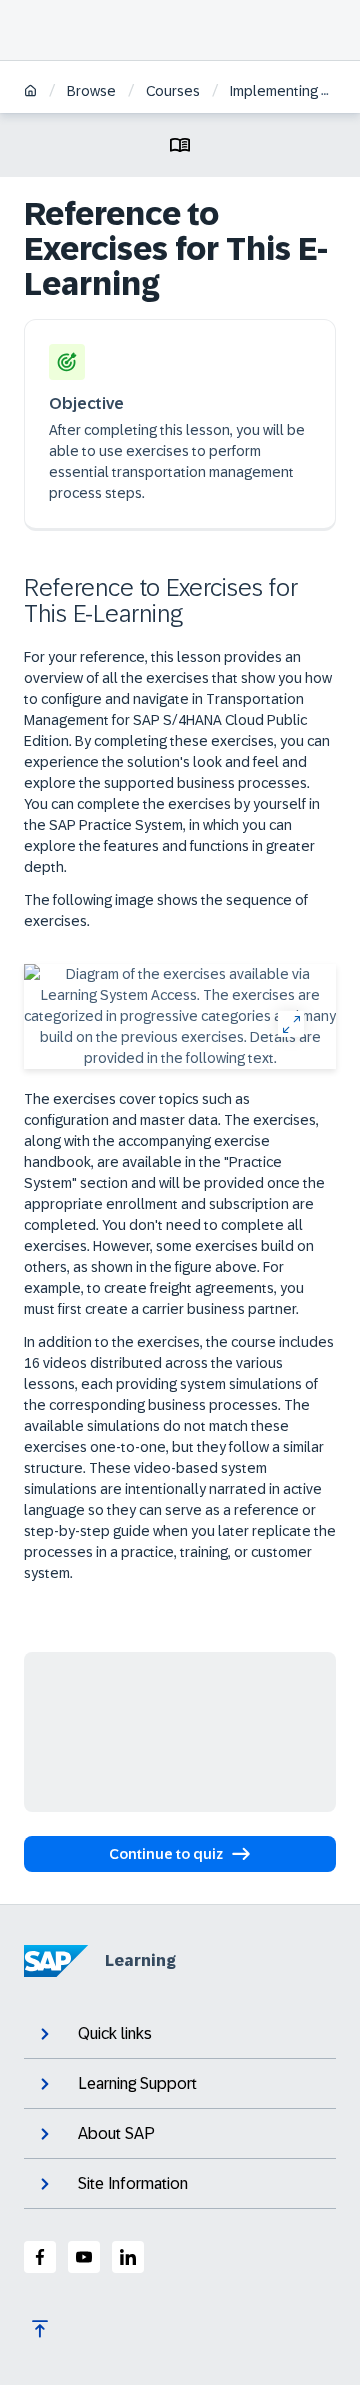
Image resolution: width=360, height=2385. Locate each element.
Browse (91, 91)
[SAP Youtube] (84, 2257)
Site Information (133, 2183)
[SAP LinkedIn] (128, 2257)
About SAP (116, 2133)
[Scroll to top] (40, 2329)
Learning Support (137, 2083)
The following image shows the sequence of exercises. (166, 910)
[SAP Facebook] (40, 2257)
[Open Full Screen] (290, 1023)
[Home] (30, 92)
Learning (140, 1960)
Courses (173, 91)
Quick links (115, 2033)
